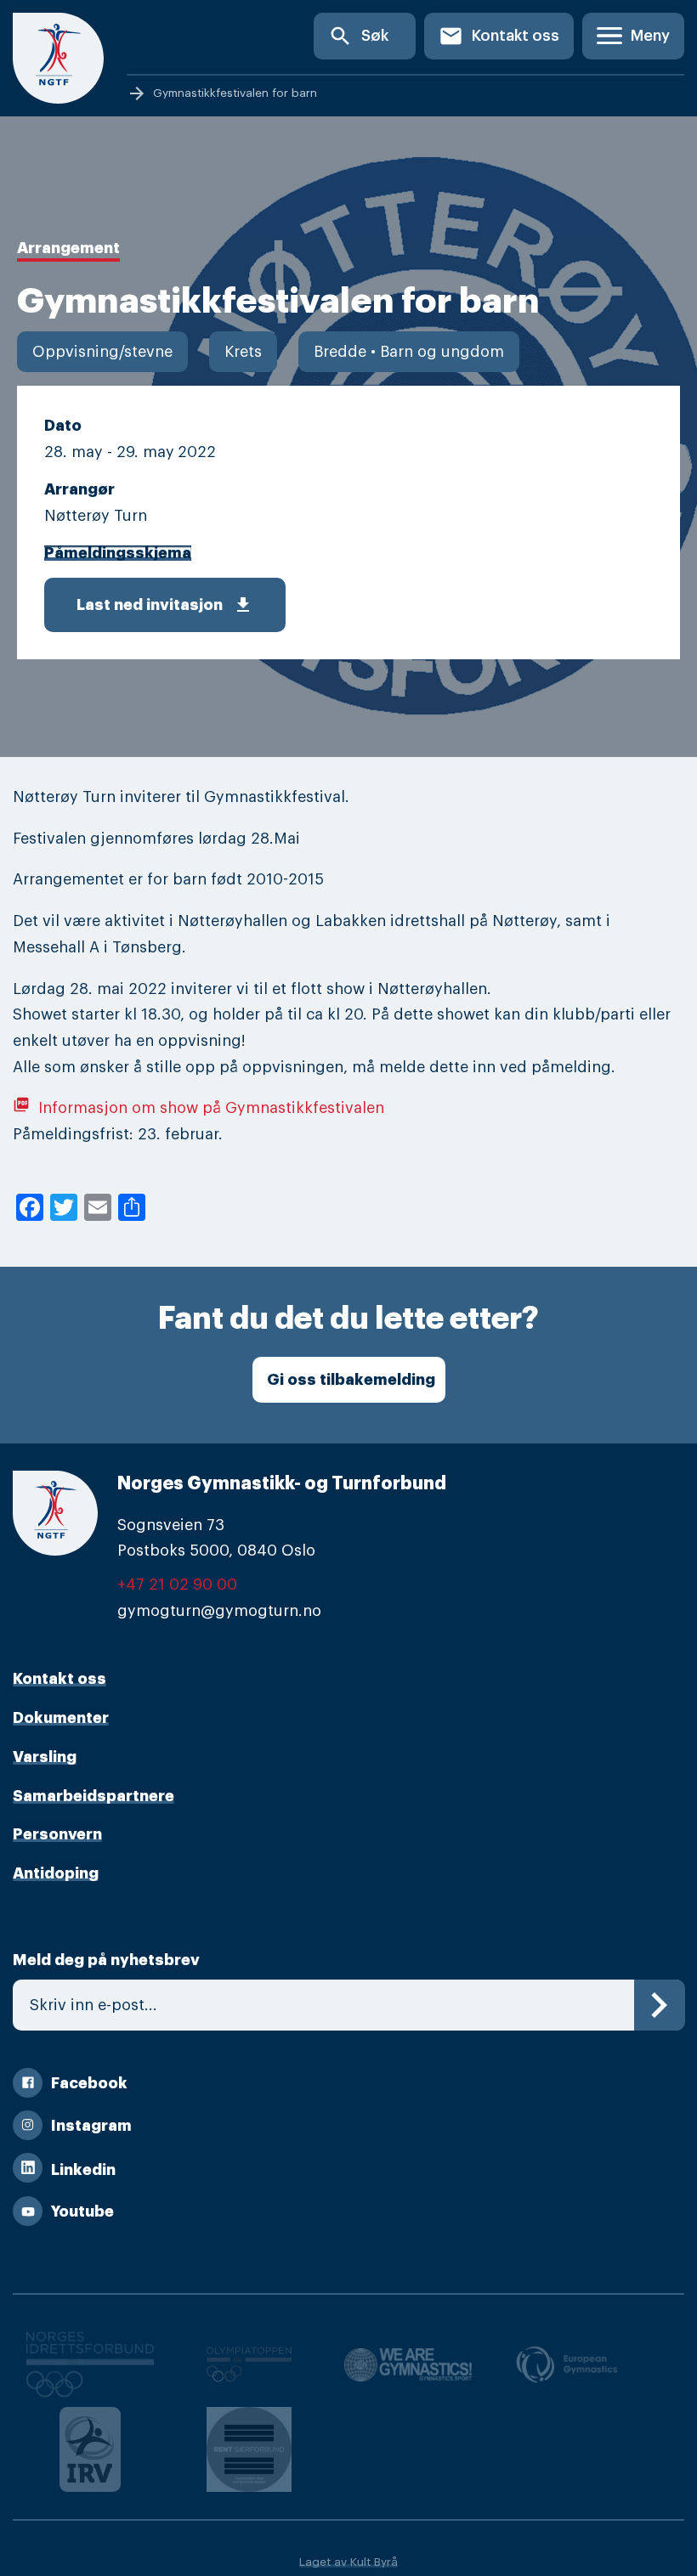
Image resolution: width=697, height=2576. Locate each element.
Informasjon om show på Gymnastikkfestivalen (198, 1108)
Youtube (82, 2212)
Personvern (57, 1834)
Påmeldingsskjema (118, 553)
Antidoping (56, 1873)
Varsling (45, 1757)
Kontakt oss (499, 36)
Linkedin (83, 2170)
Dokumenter (61, 1718)
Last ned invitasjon (165, 605)
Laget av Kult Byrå (348, 2562)
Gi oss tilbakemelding (351, 1380)
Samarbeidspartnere (93, 1796)
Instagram (91, 2126)
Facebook (89, 2083)
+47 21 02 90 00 (177, 1585)
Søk (358, 36)
